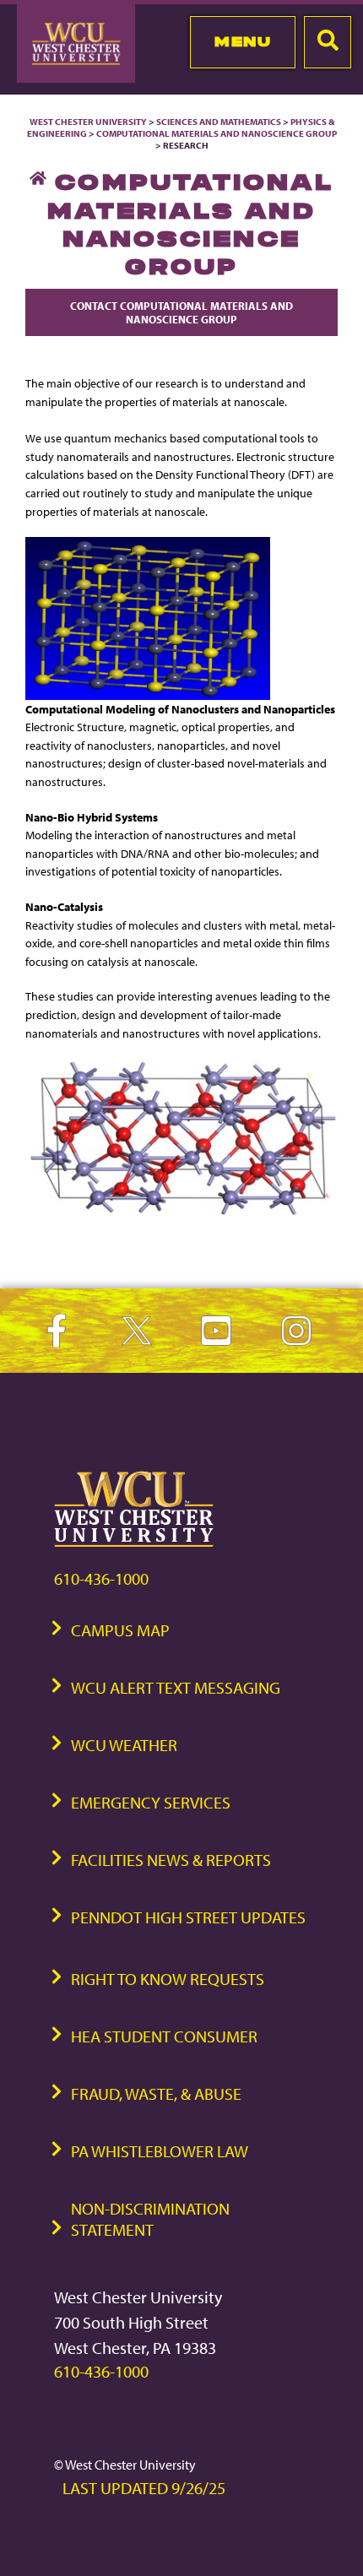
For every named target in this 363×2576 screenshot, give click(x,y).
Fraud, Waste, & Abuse (156, 2093)
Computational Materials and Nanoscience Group (217, 133)
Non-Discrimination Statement (150, 2219)
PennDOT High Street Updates (188, 1917)
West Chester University (88, 122)
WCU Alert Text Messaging (176, 1687)
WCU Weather (124, 1745)
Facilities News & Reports (171, 1860)
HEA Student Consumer (164, 2036)
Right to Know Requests (168, 1979)
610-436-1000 (101, 1578)
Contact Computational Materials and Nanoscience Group (181, 312)
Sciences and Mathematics (219, 122)
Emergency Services (151, 1802)
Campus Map (120, 1630)
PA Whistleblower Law (160, 2151)
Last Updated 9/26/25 (144, 2488)
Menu (243, 41)
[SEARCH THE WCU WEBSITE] (328, 42)
